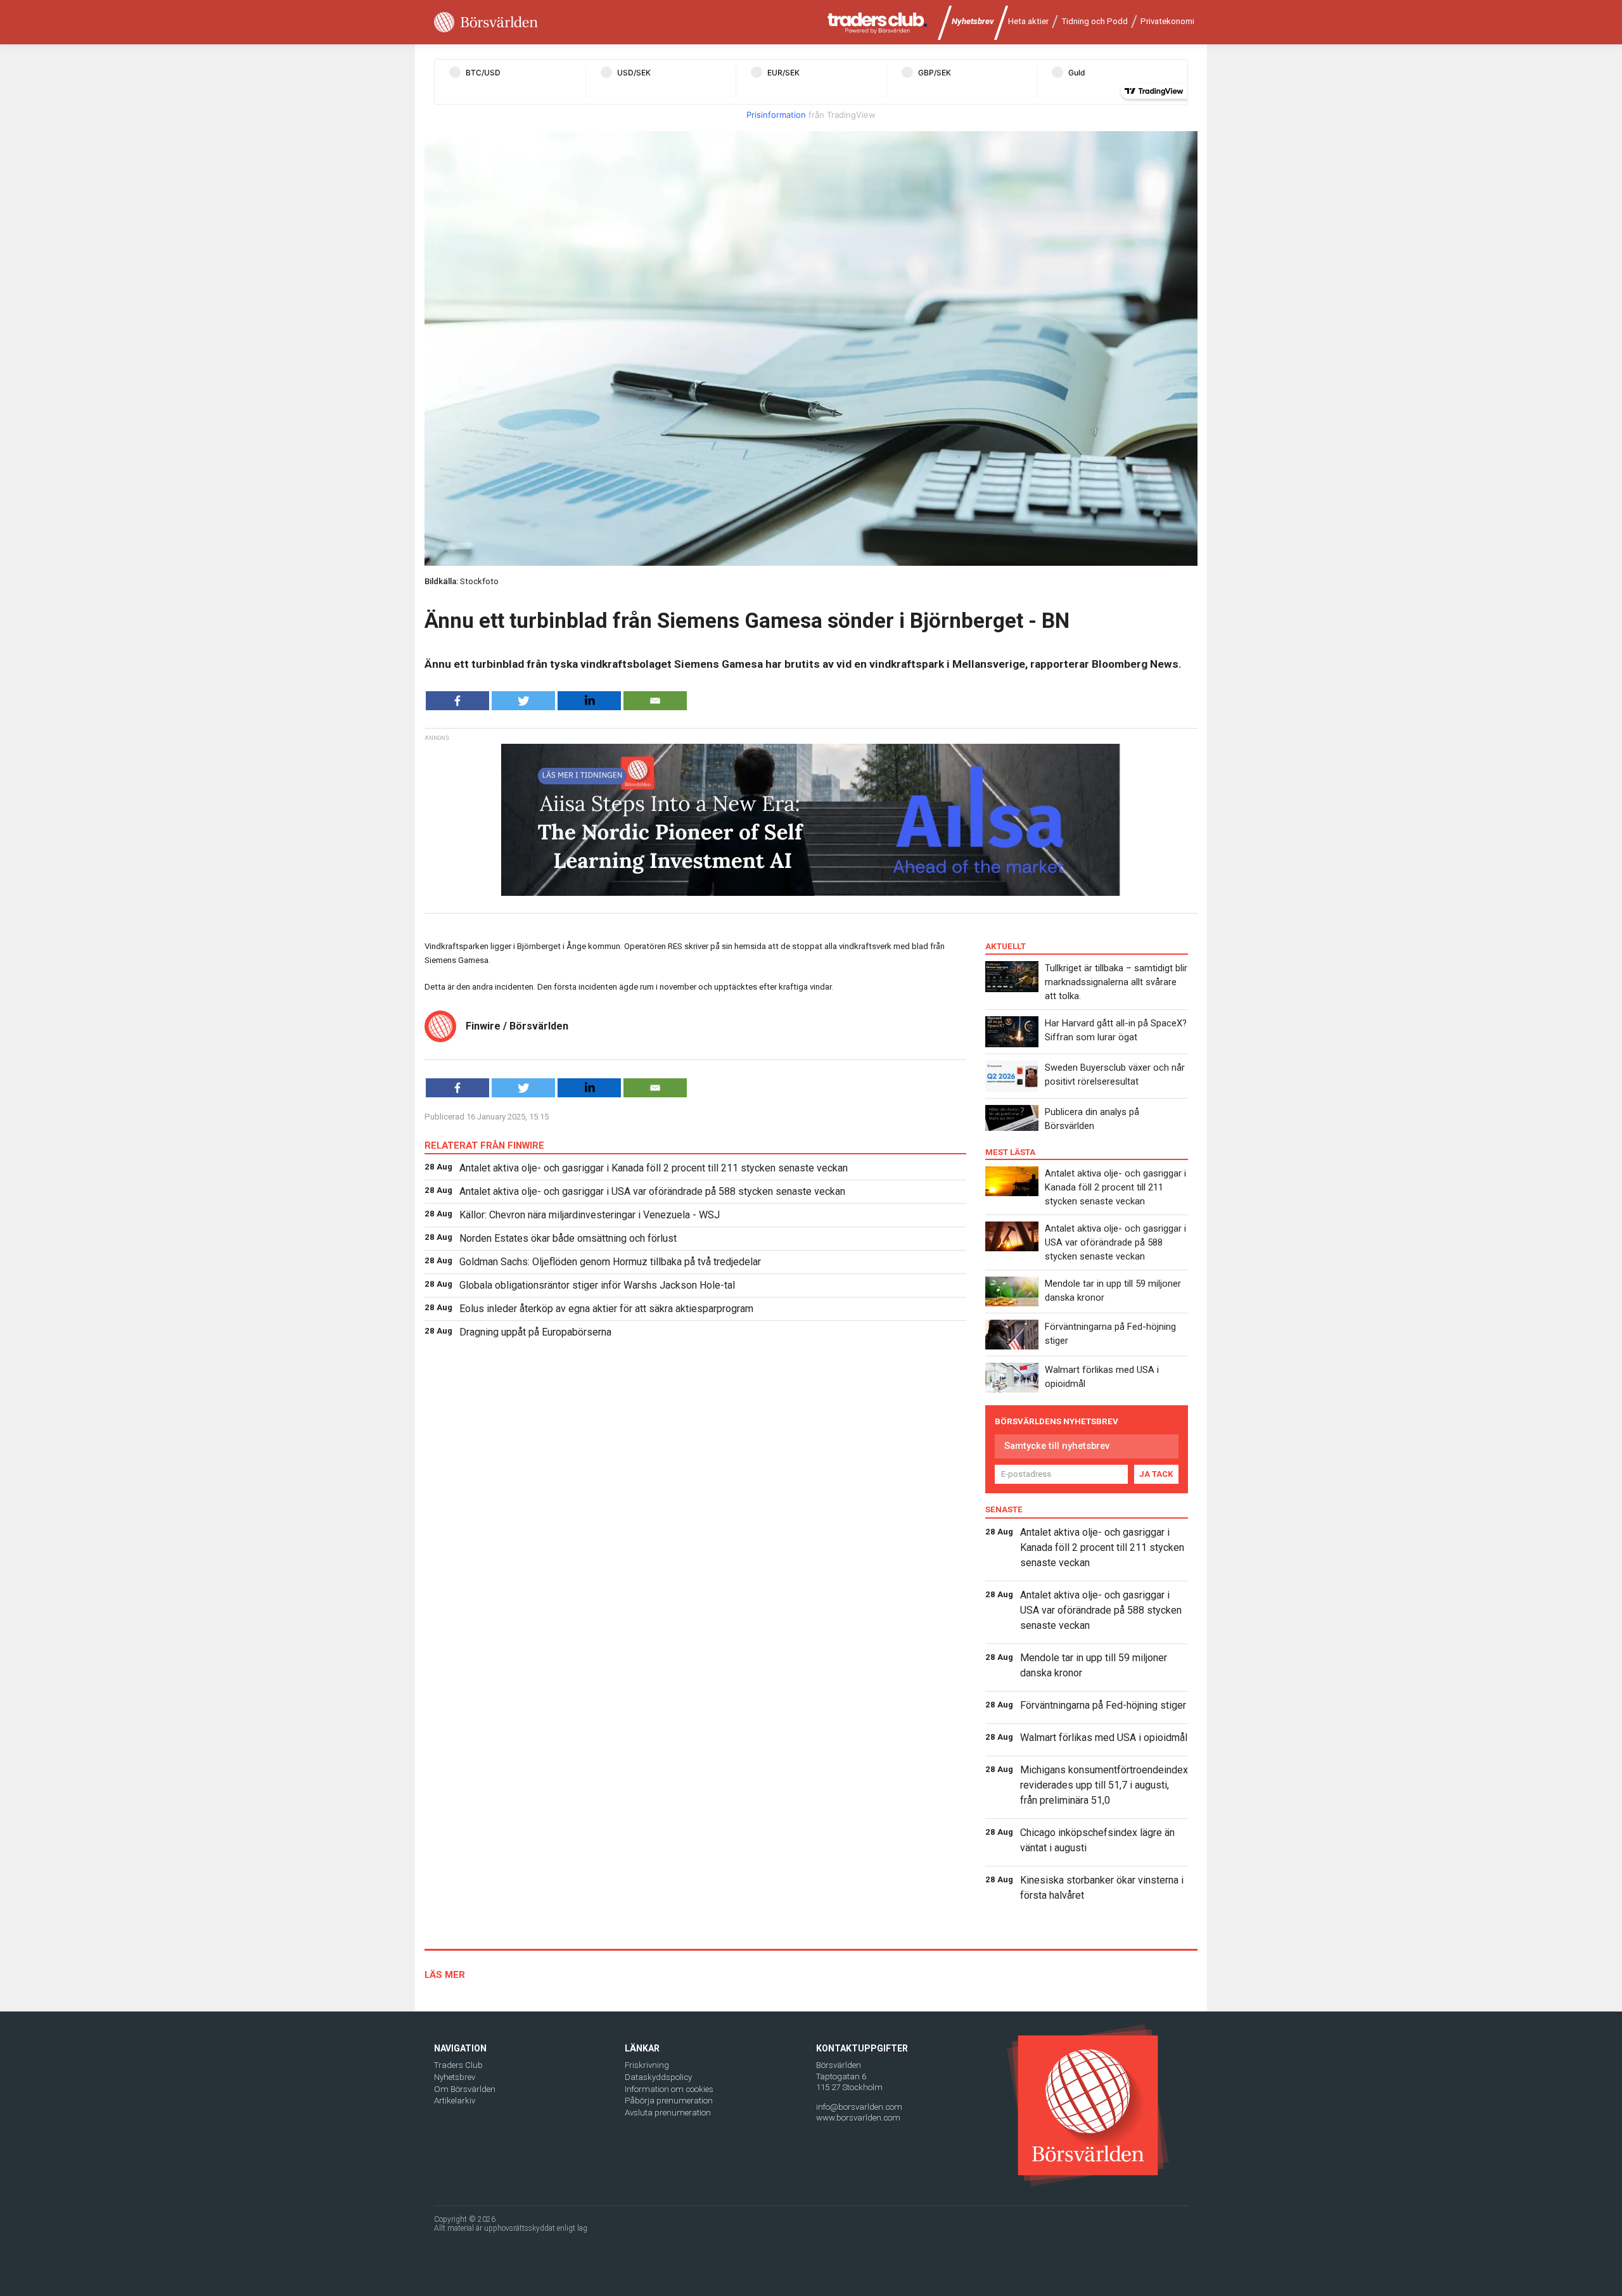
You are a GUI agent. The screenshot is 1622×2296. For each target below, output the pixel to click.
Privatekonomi (1167, 21)
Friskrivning (647, 2065)
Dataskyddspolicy (658, 2077)
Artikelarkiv (455, 2101)
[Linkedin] (589, 701)
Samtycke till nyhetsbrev (1057, 1446)
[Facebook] (457, 701)
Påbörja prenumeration (669, 2101)
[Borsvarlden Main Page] (486, 22)
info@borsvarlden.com (859, 2107)
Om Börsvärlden (465, 2089)
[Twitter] (523, 701)
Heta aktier (1028, 21)
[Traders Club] (878, 22)
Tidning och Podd (1095, 21)
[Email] (655, 701)
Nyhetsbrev (973, 21)
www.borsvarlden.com (858, 2118)
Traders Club (458, 2065)
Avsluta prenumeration (668, 2113)
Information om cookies (669, 2089)
